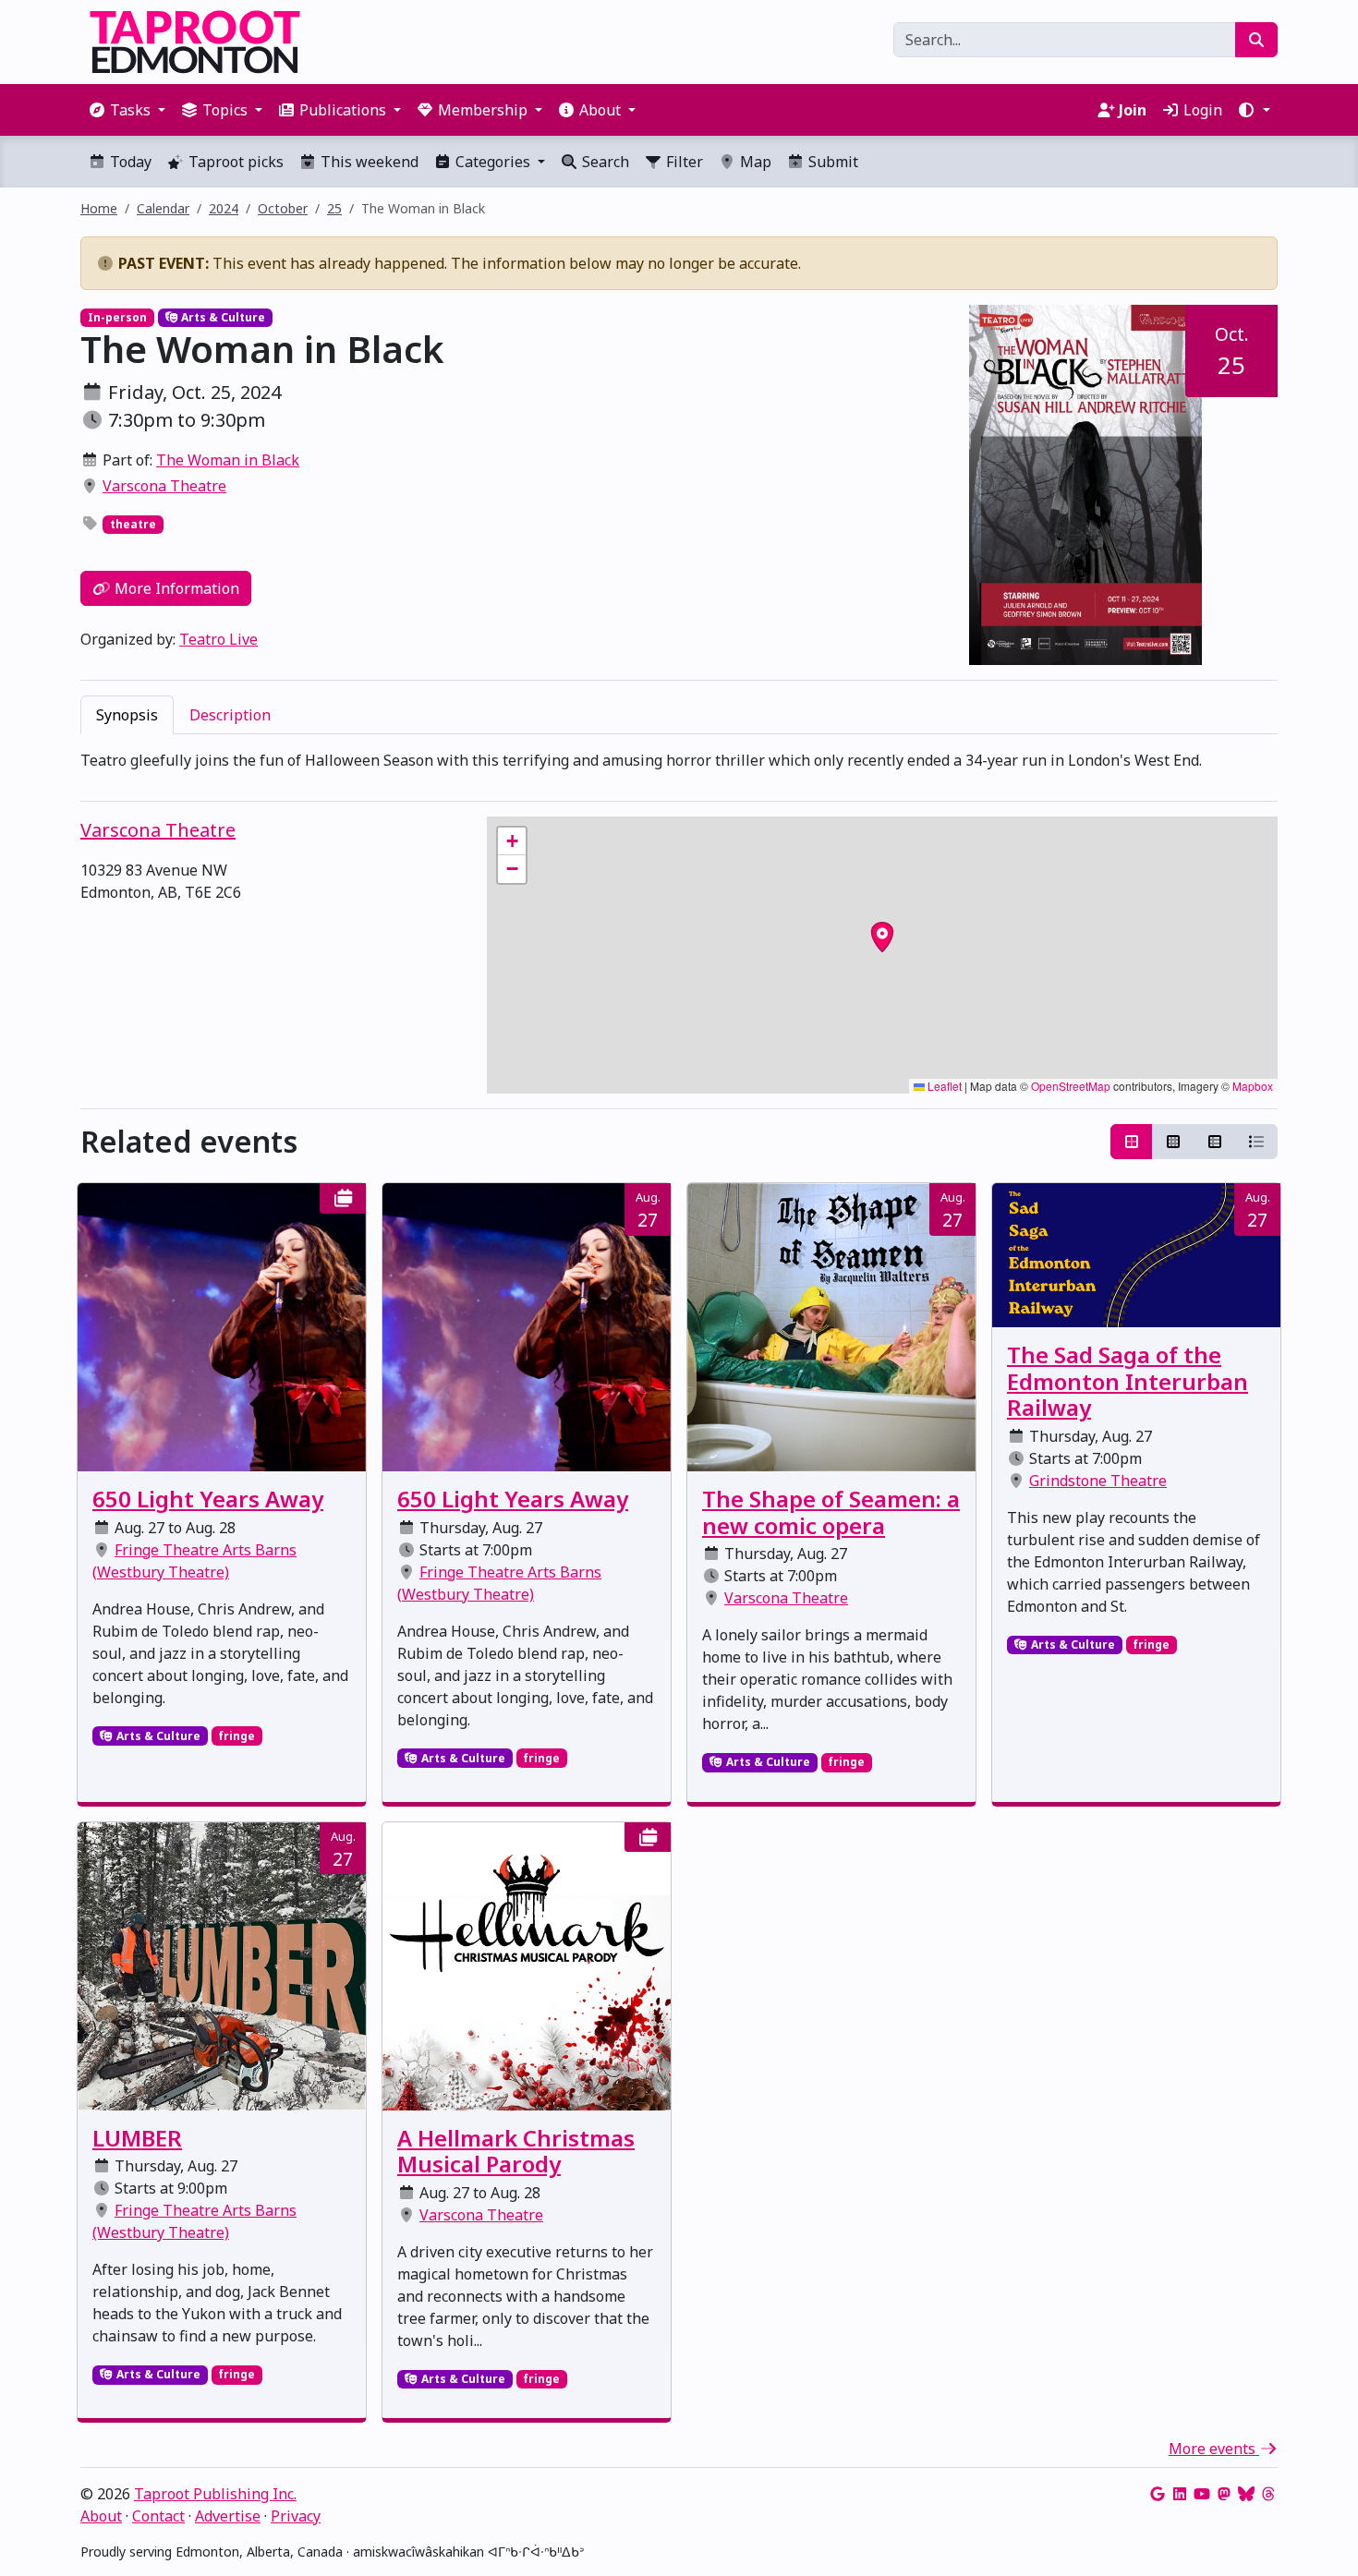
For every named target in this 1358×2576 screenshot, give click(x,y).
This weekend (368, 162)
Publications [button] (343, 110)
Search (604, 162)
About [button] (600, 110)
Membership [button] (483, 110)
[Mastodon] (1224, 2494)
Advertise (228, 2516)
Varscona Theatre (164, 486)
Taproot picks (234, 162)
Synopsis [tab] (127, 715)
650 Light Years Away (208, 1499)
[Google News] (1158, 2494)
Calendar (163, 208)
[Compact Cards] (1173, 1142)
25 (334, 208)
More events (1214, 2449)
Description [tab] (230, 715)
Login (1201, 110)
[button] (1254, 110)
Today (129, 162)
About (101, 2516)
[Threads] (1268, 2494)
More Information (175, 588)
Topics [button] (225, 110)
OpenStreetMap (1071, 1086)
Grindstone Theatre (1098, 1481)
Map (754, 162)
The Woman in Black (228, 460)
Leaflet (943, 1086)
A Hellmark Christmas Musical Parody (516, 2151)
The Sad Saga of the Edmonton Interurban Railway (1128, 1381)
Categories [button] (493, 162)
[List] (1256, 1142)
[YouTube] (1202, 2494)
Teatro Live (218, 639)
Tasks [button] (130, 110)
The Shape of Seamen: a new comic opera (831, 1512)
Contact (158, 2516)
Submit (831, 162)
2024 (224, 208)
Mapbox (1253, 1086)
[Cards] (1132, 1142)
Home (99, 208)
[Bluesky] (1246, 2494)
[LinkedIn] (1180, 2494)
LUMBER (137, 2138)
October (283, 208)
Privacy (296, 2516)
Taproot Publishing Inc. (215, 2494)
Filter (683, 162)
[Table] (1215, 1142)
